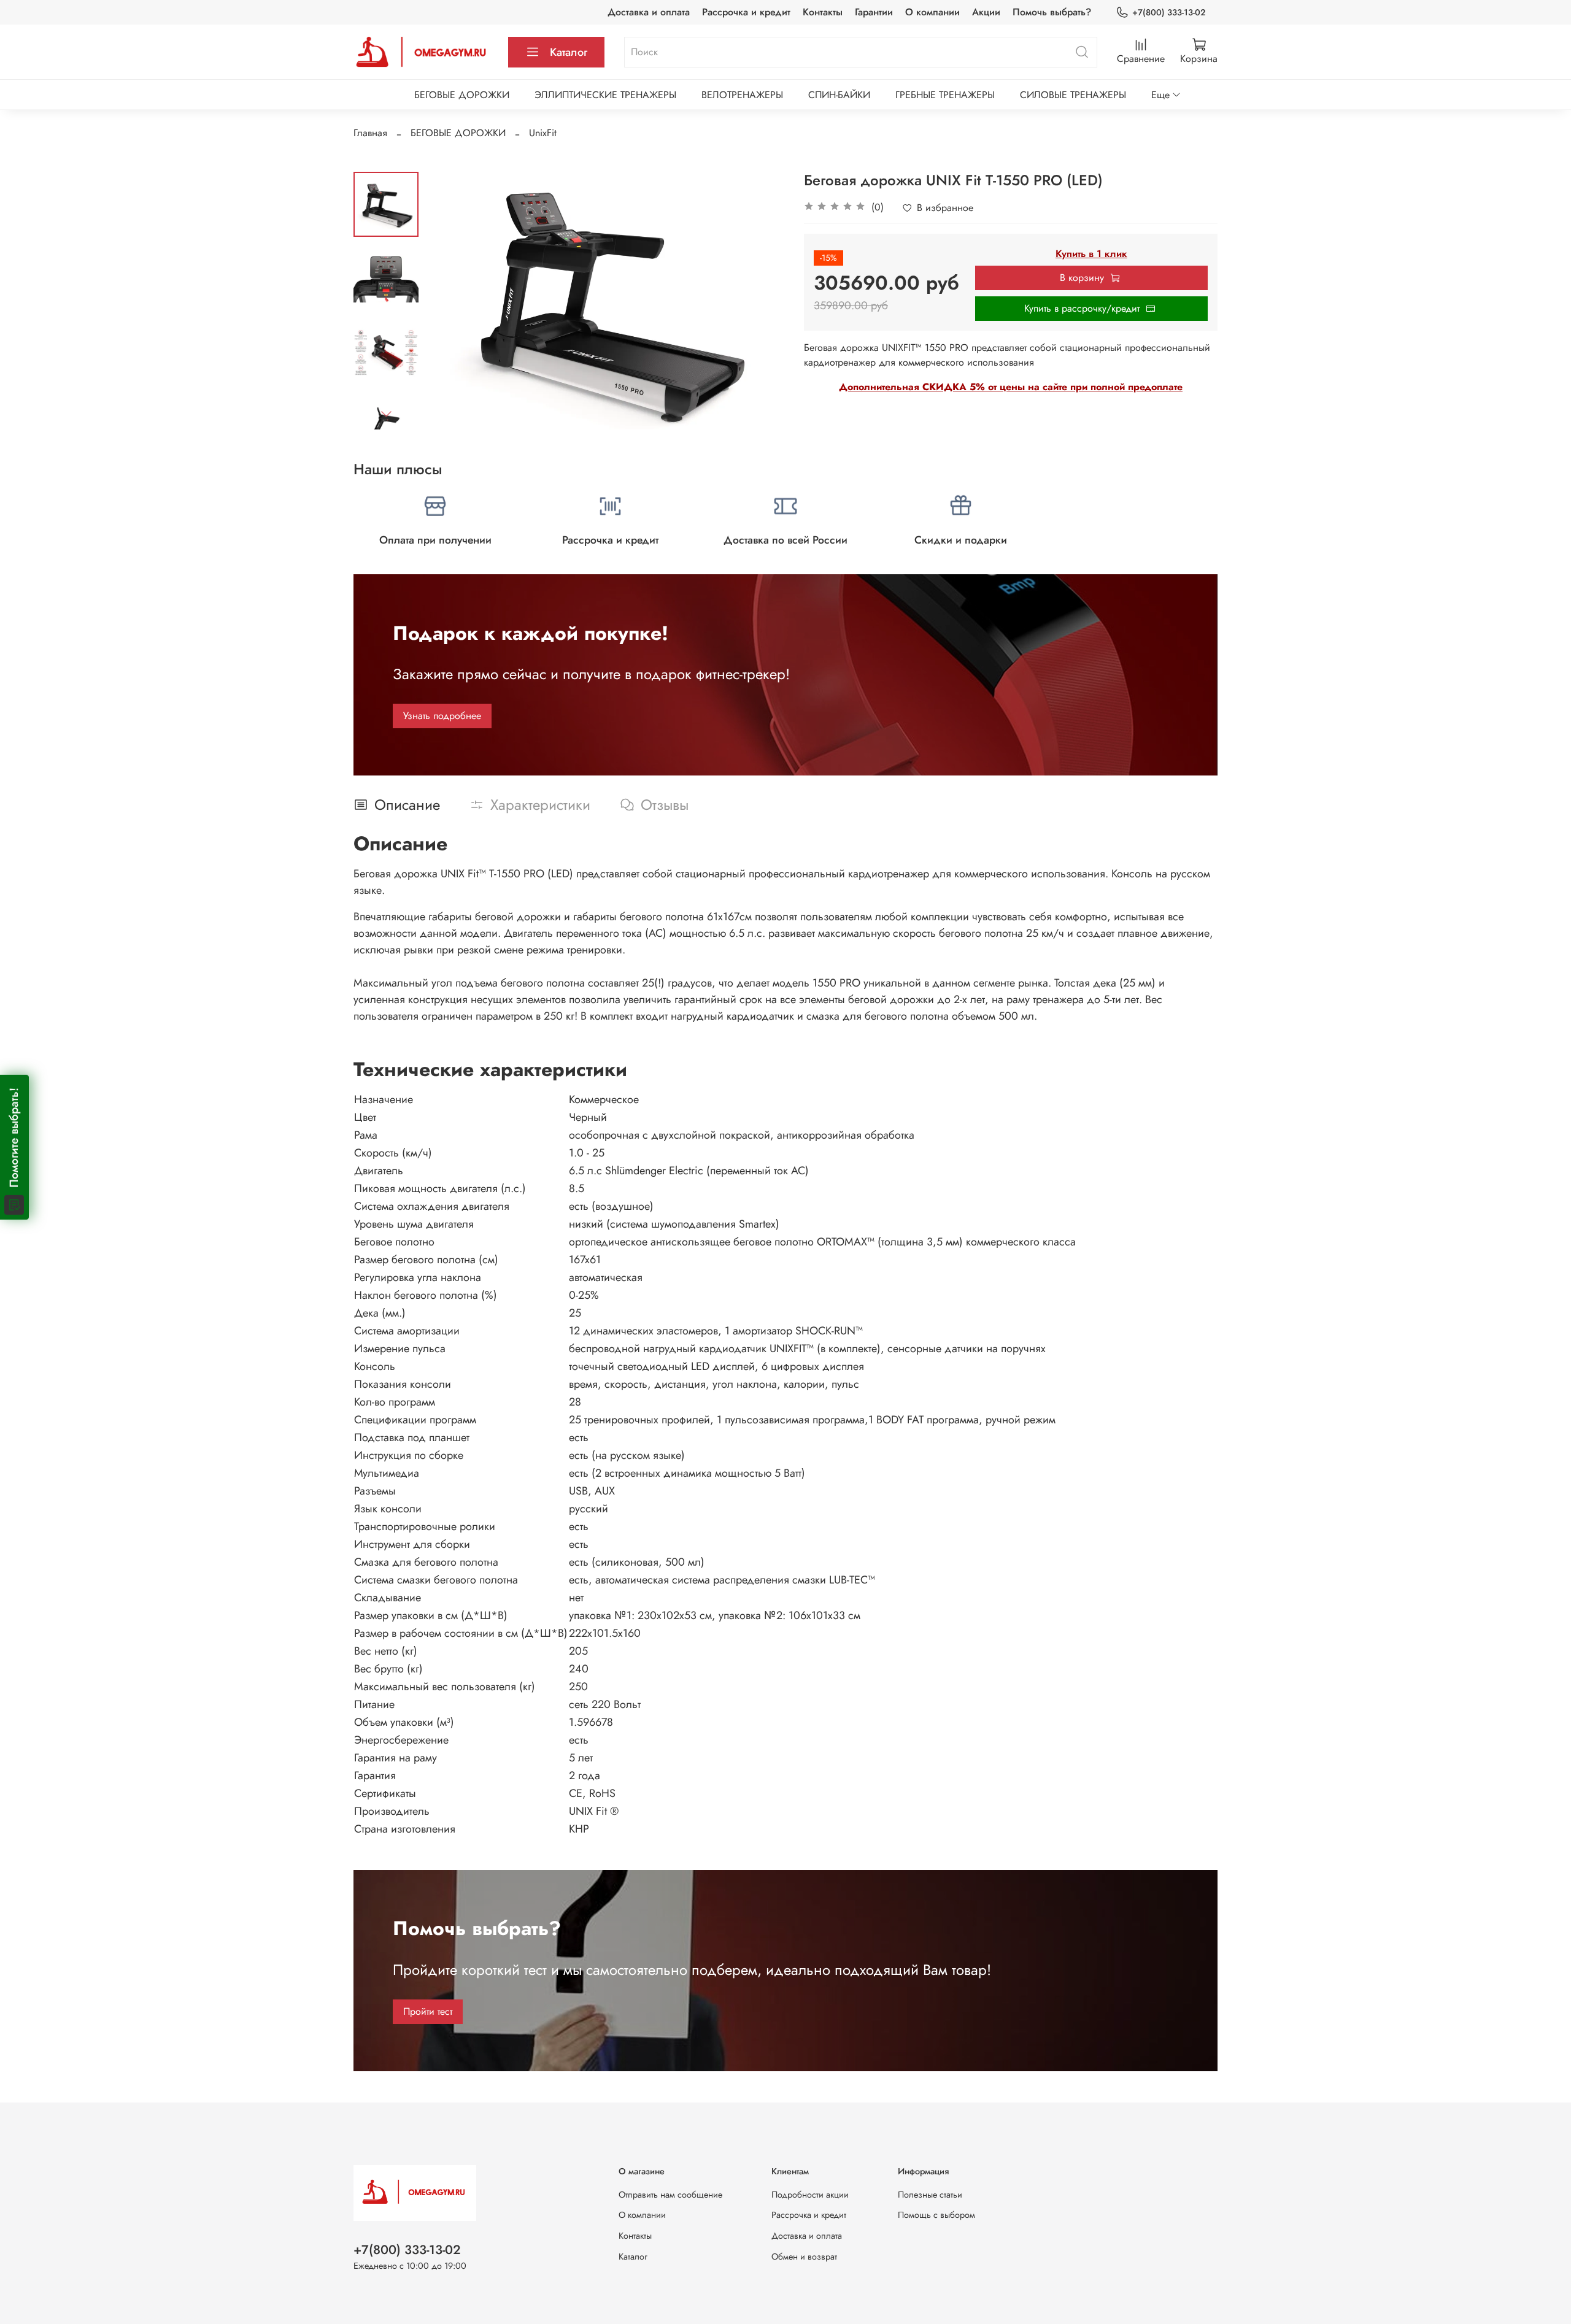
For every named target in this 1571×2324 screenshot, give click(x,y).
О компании (932, 12)
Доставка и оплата (649, 12)
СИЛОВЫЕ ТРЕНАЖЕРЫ (1073, 95)
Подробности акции (810, 2195)
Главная (370, 133)
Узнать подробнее (442, 716)
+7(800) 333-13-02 (1169, 12)
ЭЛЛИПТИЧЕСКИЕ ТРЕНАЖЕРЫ (605, 95)
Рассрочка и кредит (746, 12)
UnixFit (543, 133)
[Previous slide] (449, 301)
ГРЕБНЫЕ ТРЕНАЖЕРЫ (945, 95)
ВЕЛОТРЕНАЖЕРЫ (742, 95)
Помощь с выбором (936, 2215)
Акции (986, 12)
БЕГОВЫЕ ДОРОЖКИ (462, 95)
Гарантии (874, 12)
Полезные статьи (930, 2195)
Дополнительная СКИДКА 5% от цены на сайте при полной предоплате (1011, 387)
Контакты (823, 12)
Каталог (569, 52)
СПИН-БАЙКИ (839, 95)
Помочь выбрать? (1052, 12)
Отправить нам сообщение (670, 2195)
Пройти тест (428, 2011)
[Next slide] (386, 414)
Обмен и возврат (804, 2257)
